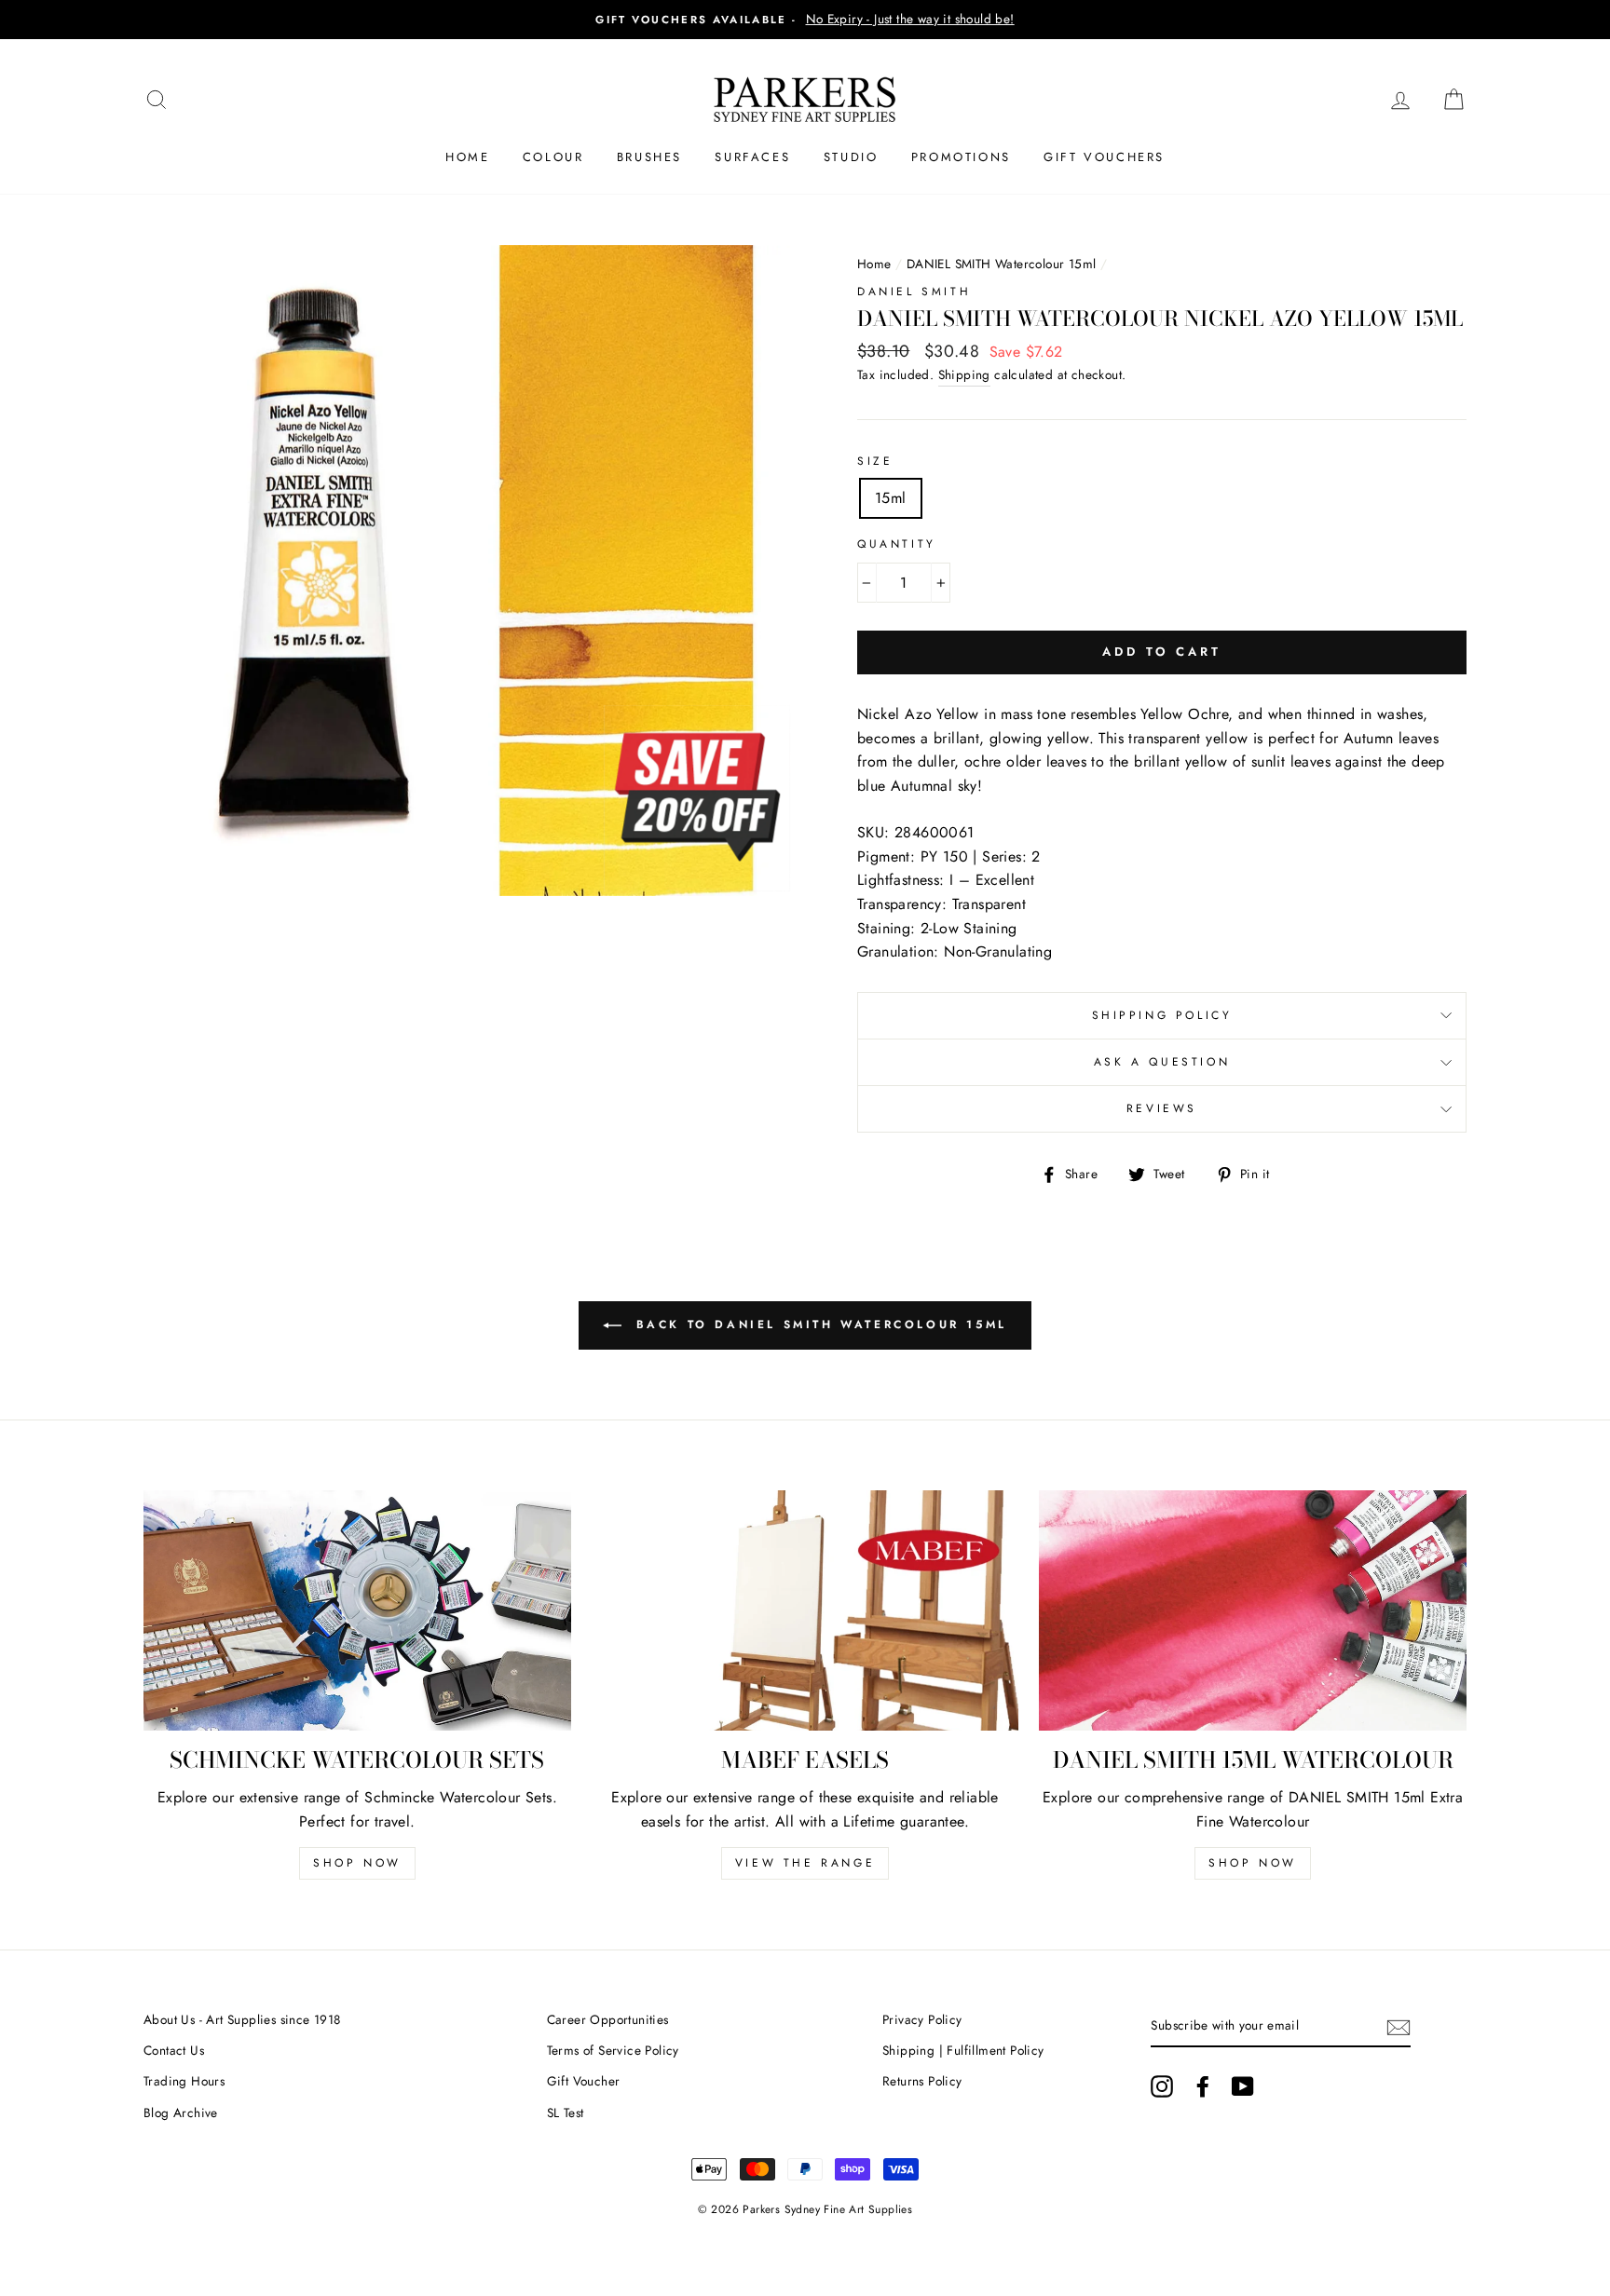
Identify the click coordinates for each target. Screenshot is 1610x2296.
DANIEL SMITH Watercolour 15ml (1002, 264)
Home (467, 157)
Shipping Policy (1162, 1015)
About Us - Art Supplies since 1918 (242, 2019)
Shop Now (357, 1863)
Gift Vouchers (1104, 157)
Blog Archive (181, 2113)
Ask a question (1162, 1062)
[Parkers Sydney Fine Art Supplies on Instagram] (1162, 2086)
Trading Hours (184, 2081)
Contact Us (174, 2050)
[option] (805, 20)
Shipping (964, 374)
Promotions (961, 157)
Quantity (897, 544)
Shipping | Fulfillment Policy (963, 2050)
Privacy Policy (922, 2019)
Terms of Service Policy (613, 2050)
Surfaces (752, 157)
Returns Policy (922, 2081)
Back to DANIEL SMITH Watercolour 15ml (818, 1325)
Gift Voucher (584, 2081)
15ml (891, 498)
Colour (553, 157)
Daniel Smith (914, 292)
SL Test (566, 2113)
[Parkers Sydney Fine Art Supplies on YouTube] (1243, 2086)
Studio (851, 157)
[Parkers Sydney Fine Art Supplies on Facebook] (1203, 2086)
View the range (805, 1863)
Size (875, 461)
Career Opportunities (608, 2019)
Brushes (649, 157)
